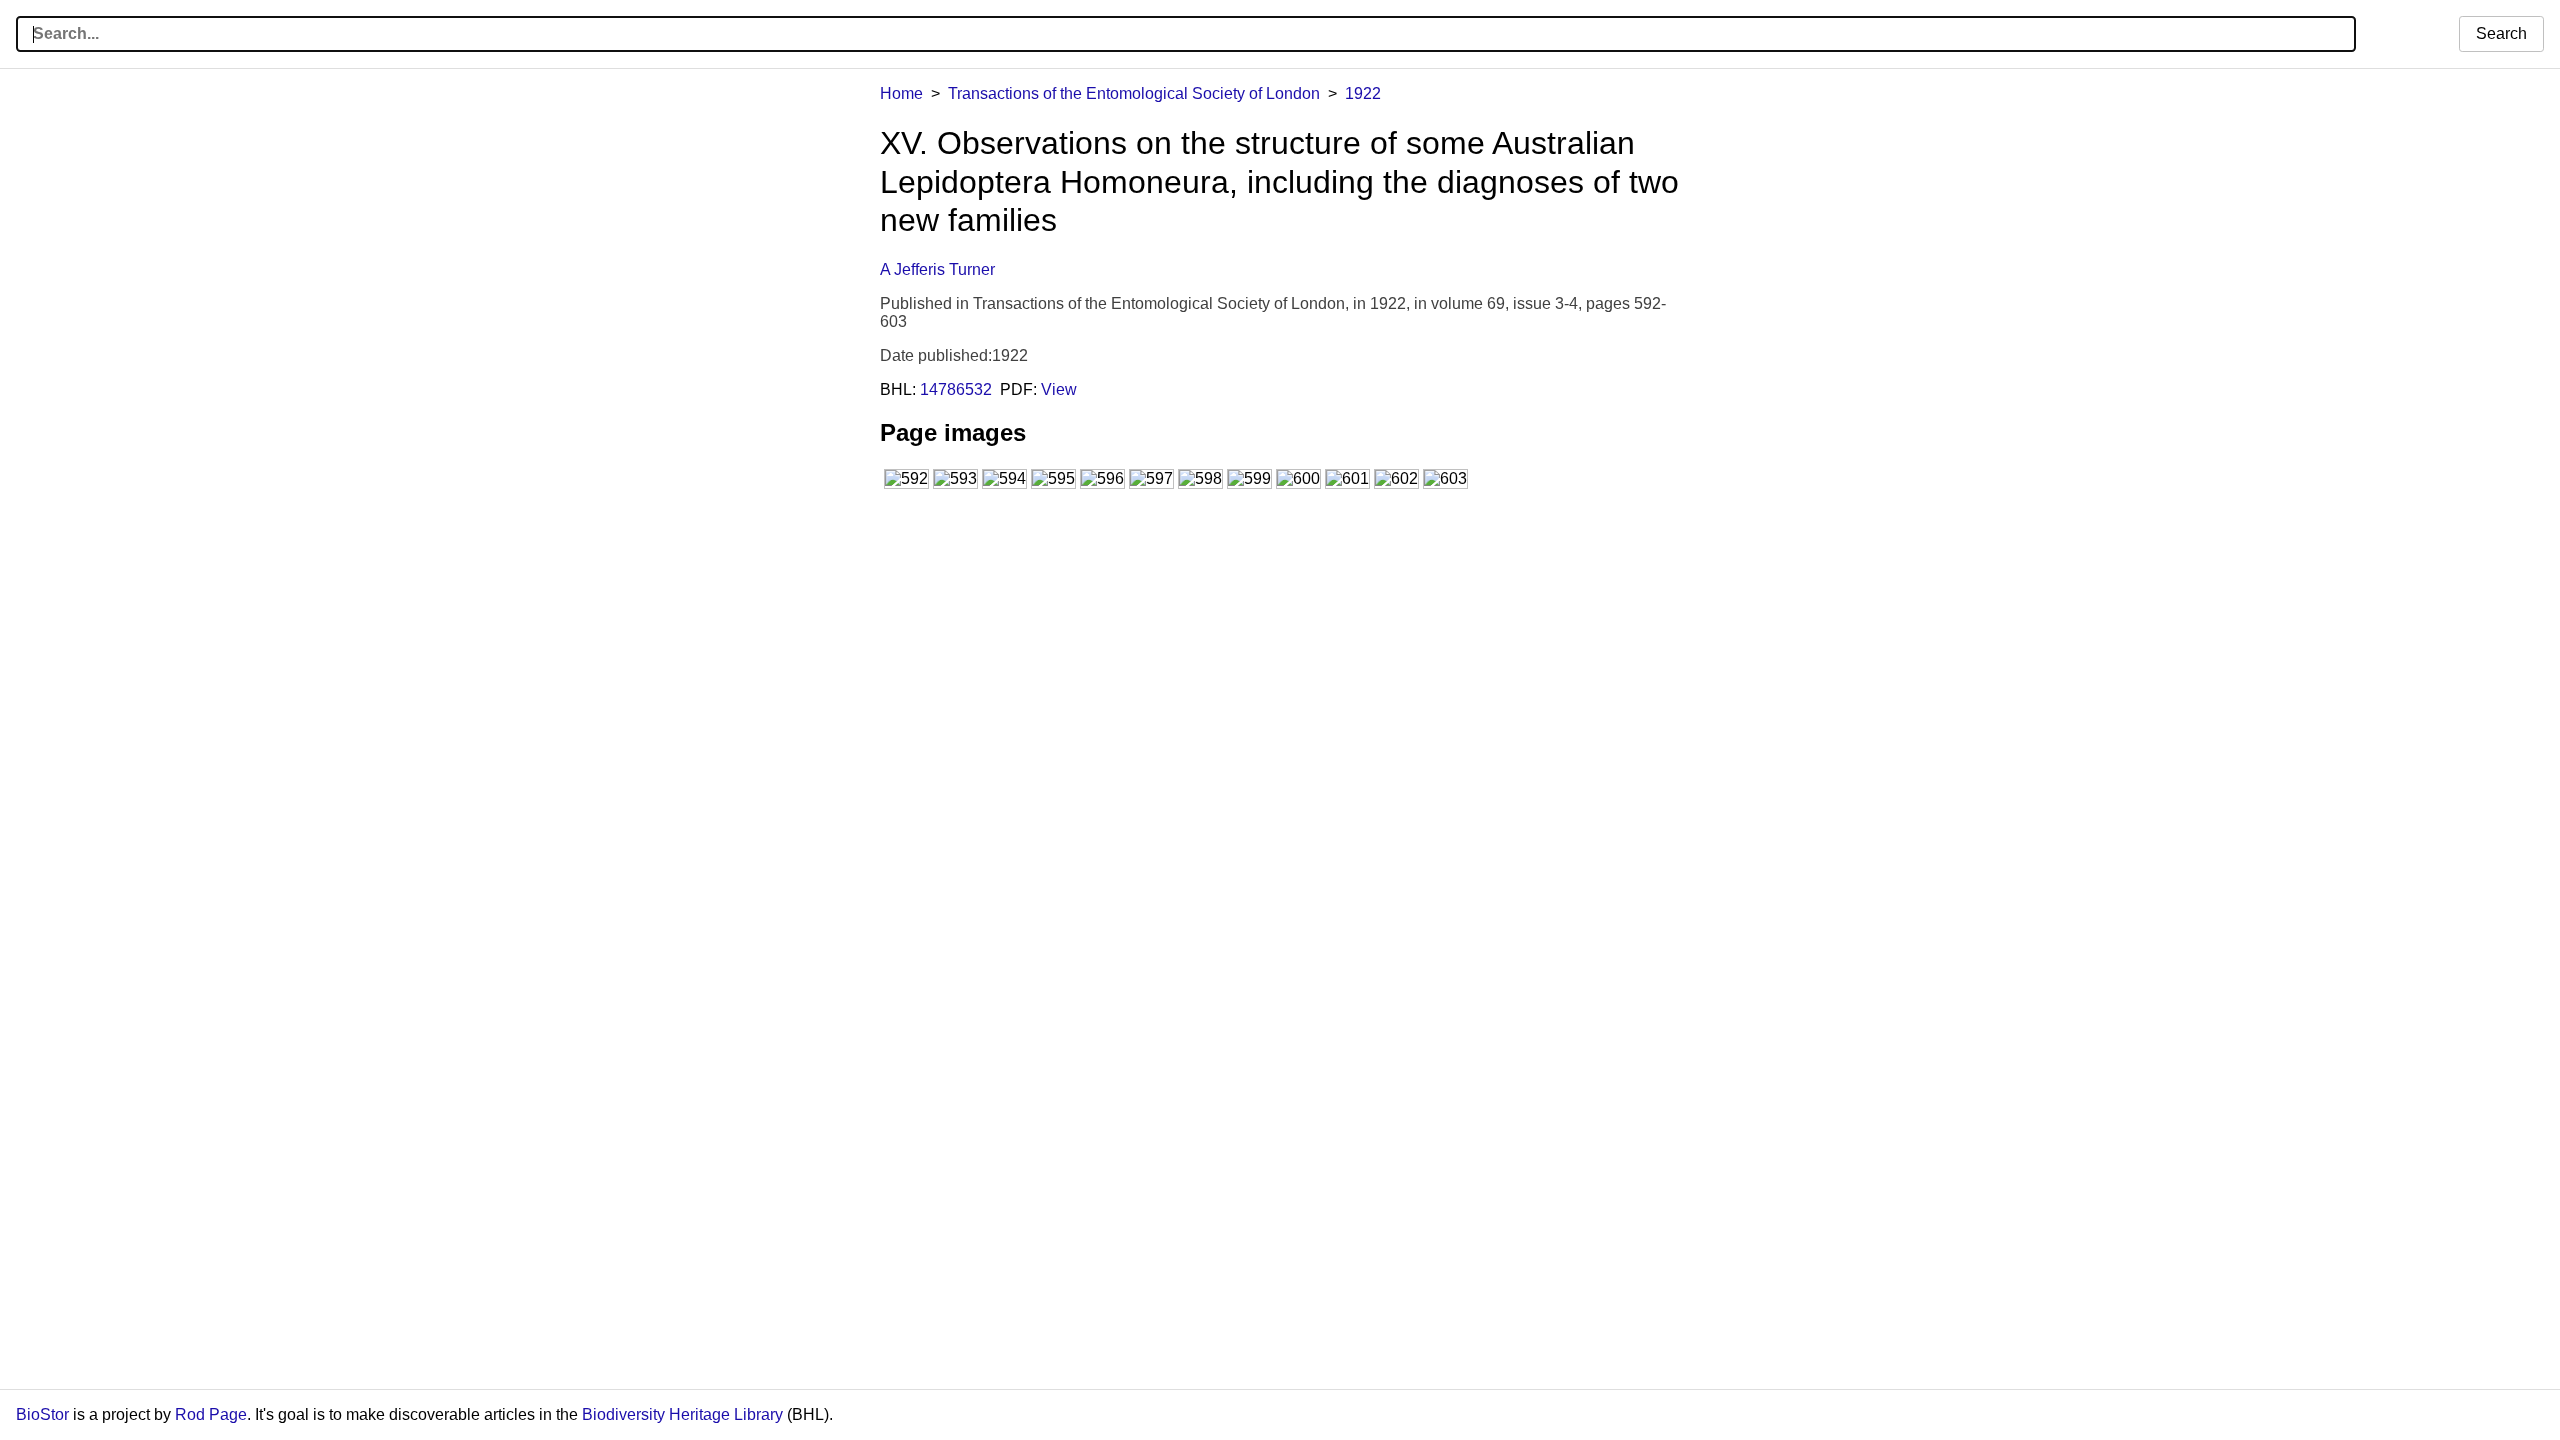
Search (2501, 33)
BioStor (42, 1414)
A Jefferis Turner (937, 269)
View (1059, 389)
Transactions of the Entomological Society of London (1134, 93)
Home (901, 93)
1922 (1363, 93)
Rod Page (211, 1414)
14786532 (956, 389)
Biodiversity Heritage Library (682, 1414)
